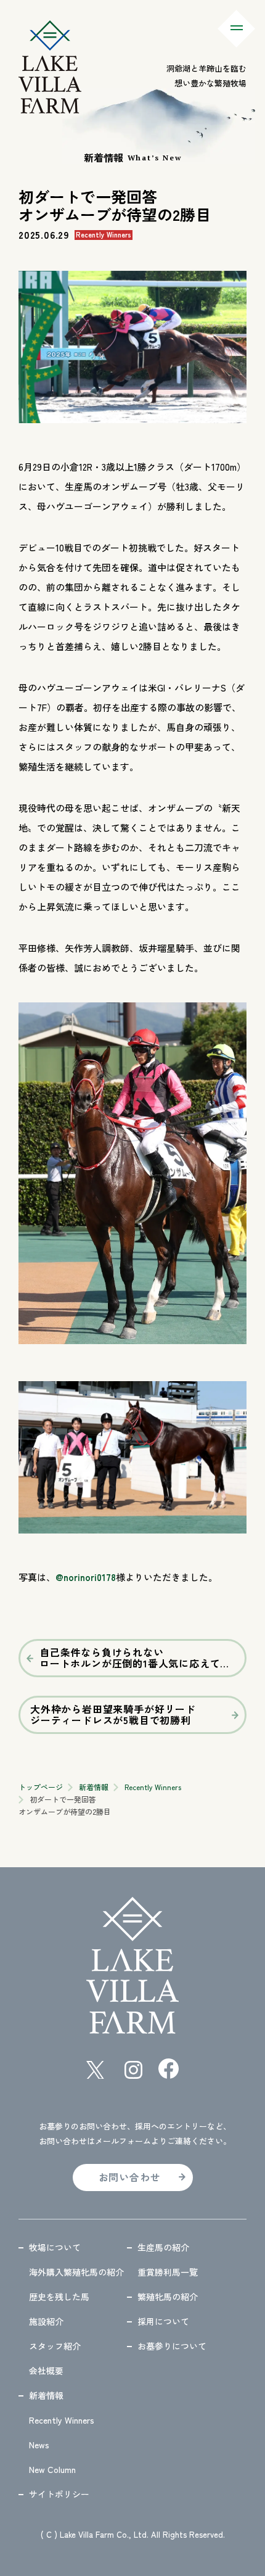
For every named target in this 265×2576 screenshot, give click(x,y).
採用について (163, 2321)
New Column (52, 2469)
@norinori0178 (86, 1577)
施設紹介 (46, 2321)
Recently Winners (153, 1787)
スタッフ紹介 (55, 2346)
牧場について (55, 2247)
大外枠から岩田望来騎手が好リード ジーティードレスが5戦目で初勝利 (113, 1714)
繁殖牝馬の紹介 (168, 2297)
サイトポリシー (59, 2494)
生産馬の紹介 (163, 2247)
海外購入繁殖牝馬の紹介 (76, 2272)
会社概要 (46, 2371)
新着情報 (94, 1787)
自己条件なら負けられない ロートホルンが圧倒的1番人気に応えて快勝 (140, 1657)
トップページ (41, 1787)
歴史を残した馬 (59, 2297)
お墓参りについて (172, 2346)
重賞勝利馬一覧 (168, 2272)
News (39, 2445)
